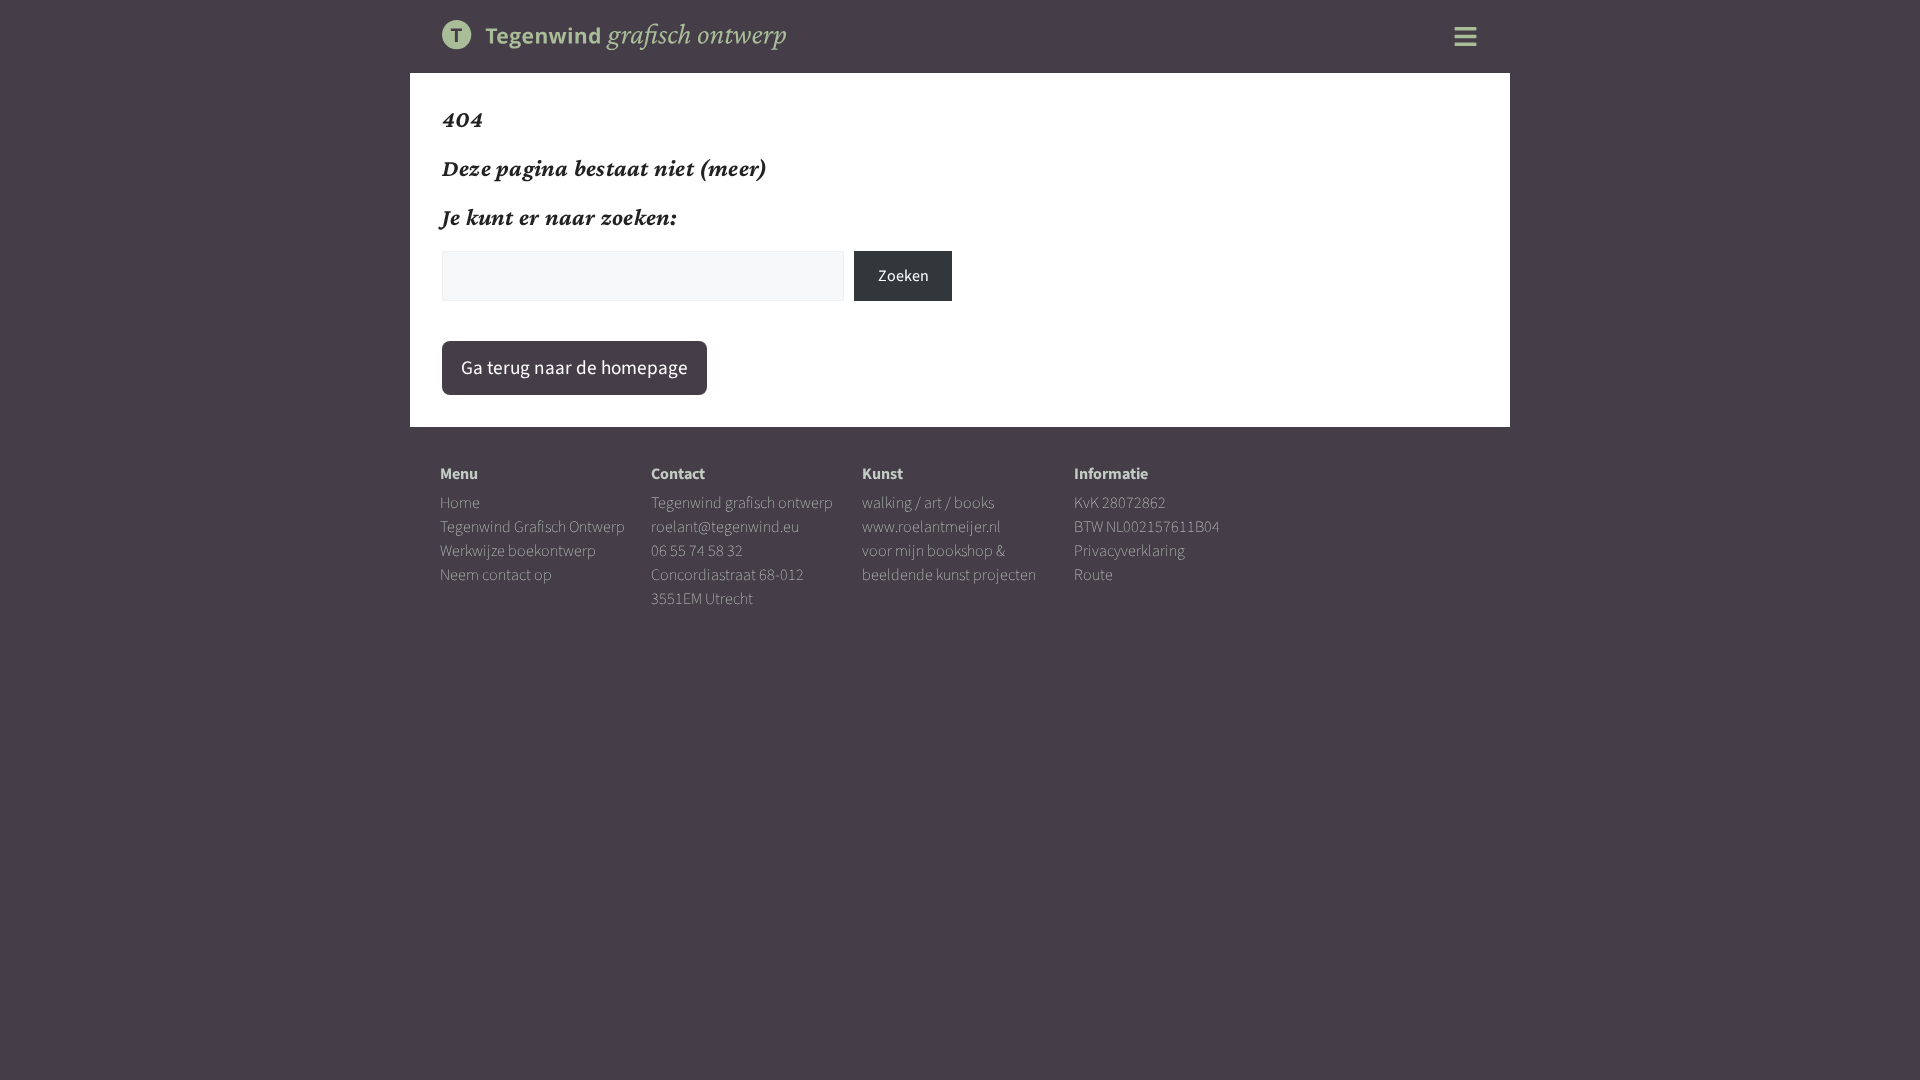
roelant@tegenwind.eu (725, 527)
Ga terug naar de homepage (574, 368)
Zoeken (903, 276)
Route (1093, 575)
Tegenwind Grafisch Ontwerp (532, 527)
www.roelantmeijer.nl (931, 527)
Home (460, 503)
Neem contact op (496, 575)
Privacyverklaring (1129, 551)
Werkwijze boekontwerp (518, 551)
